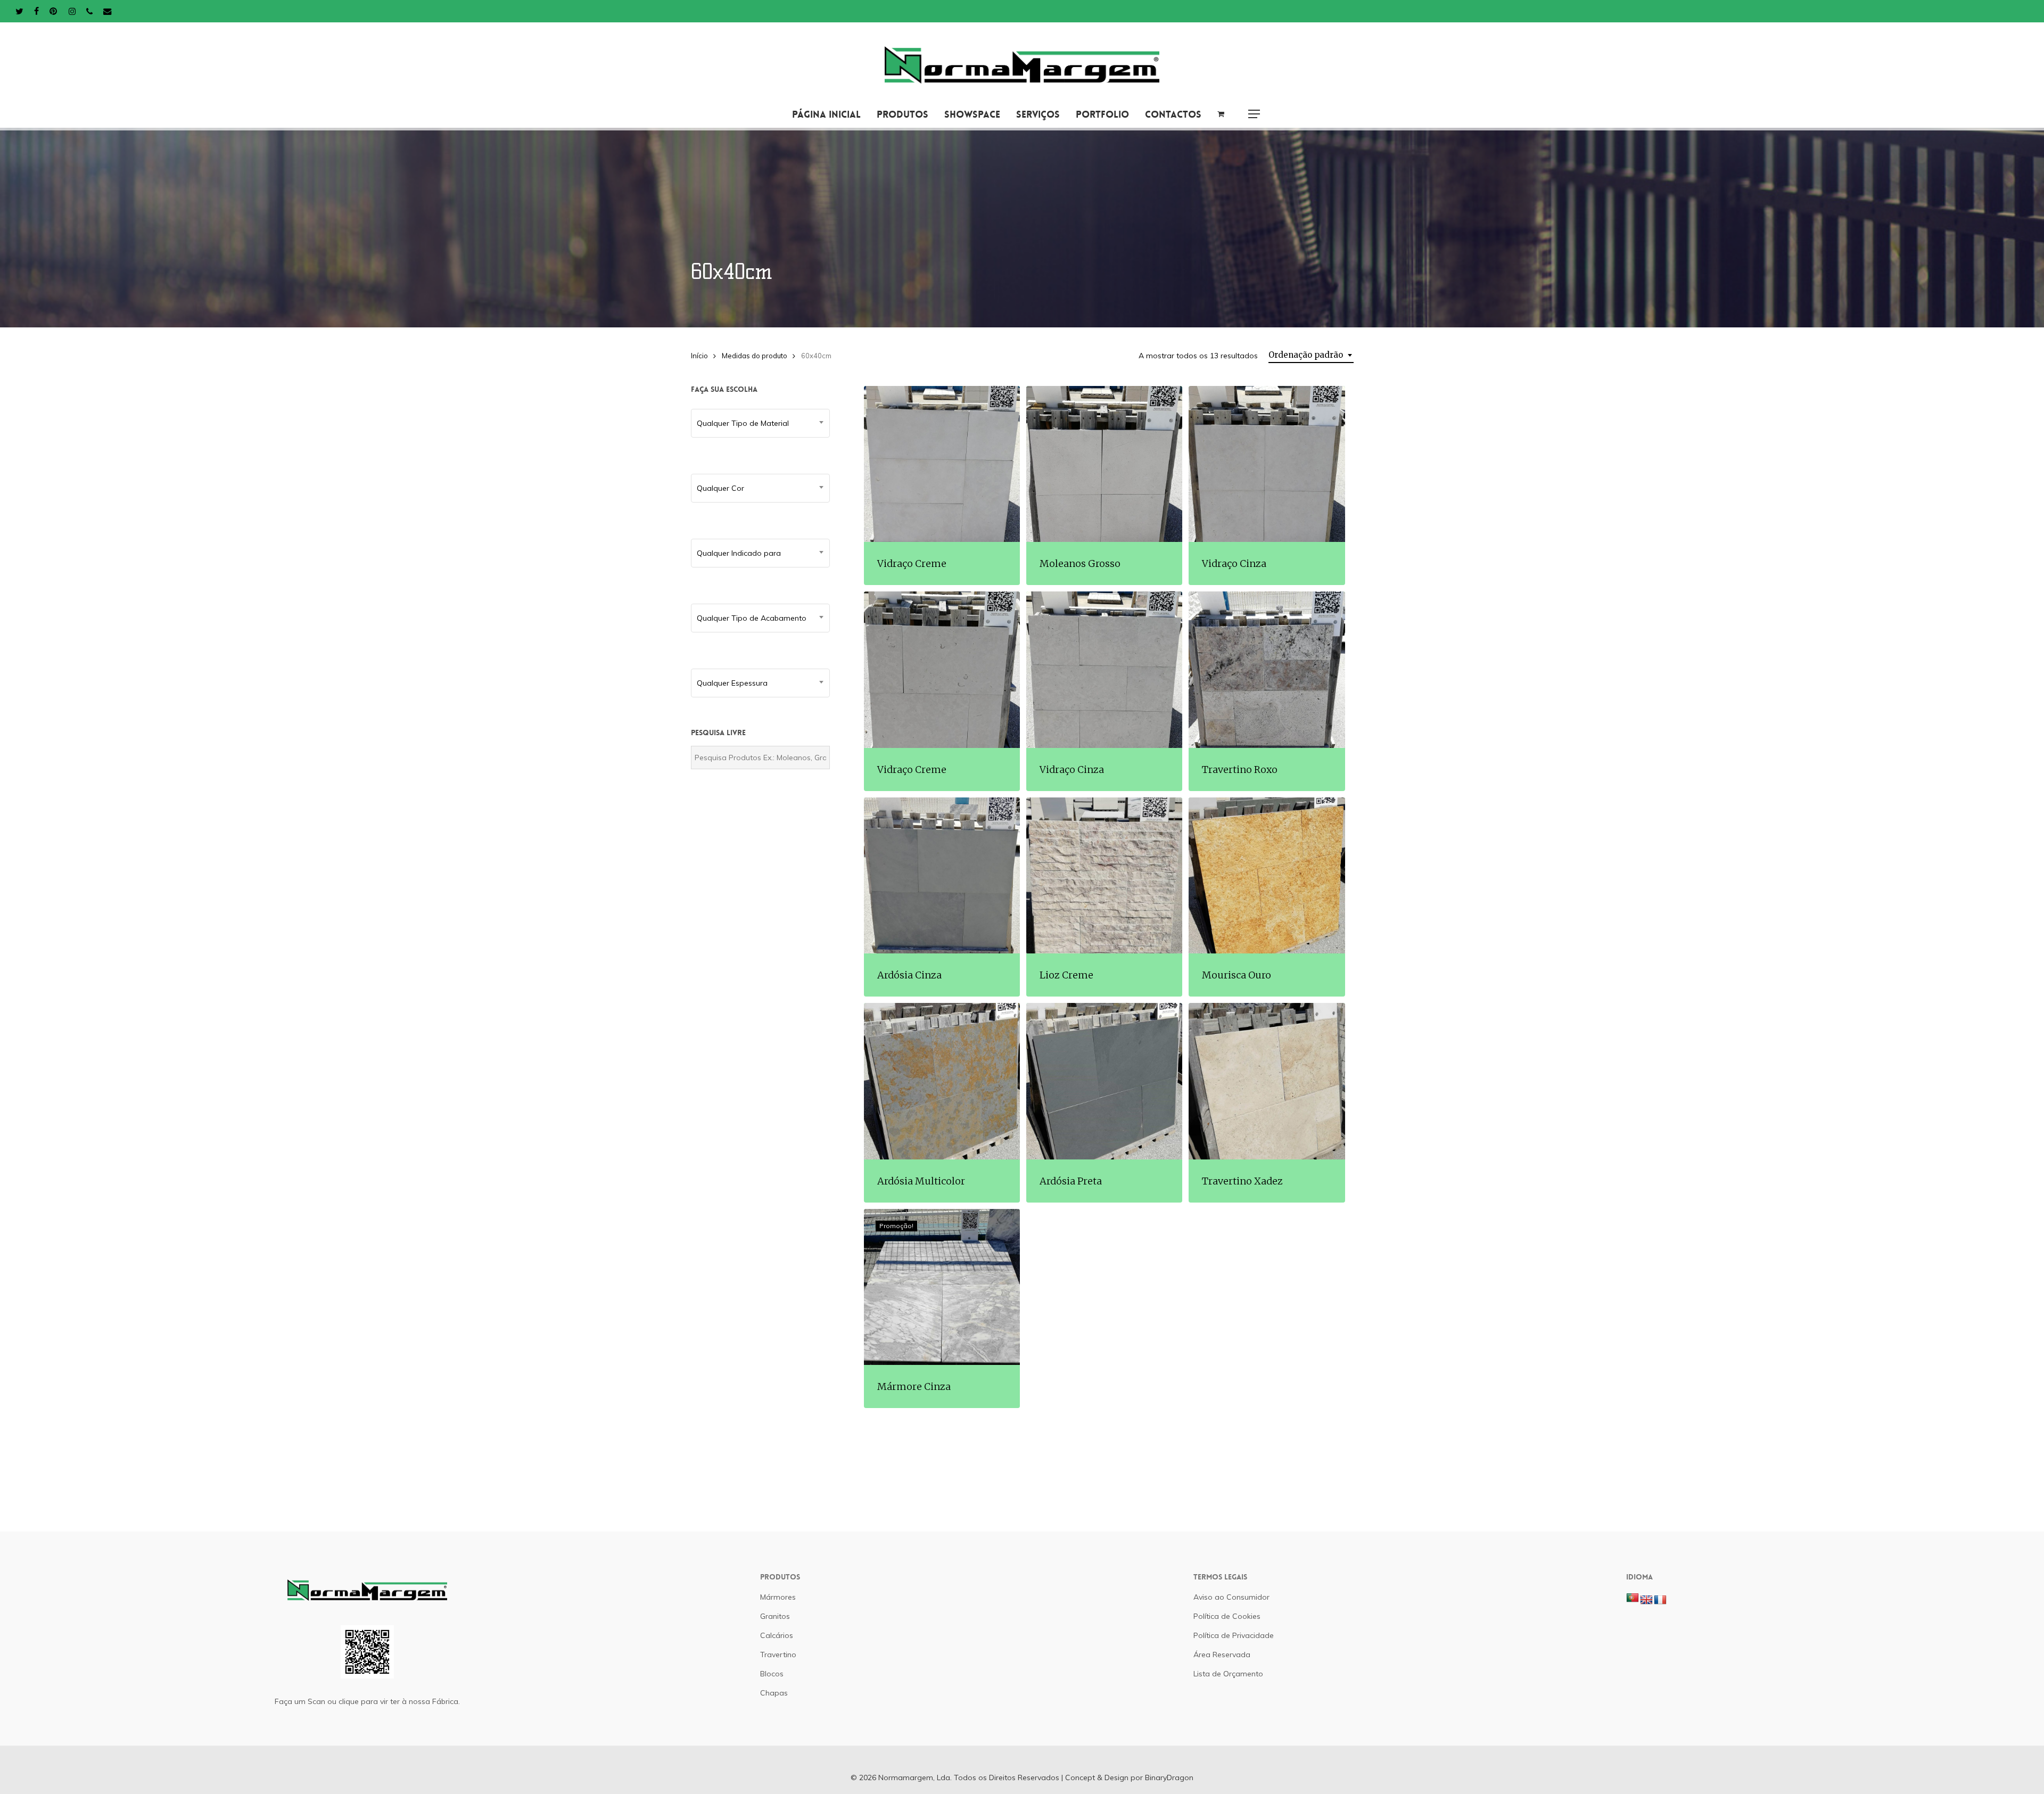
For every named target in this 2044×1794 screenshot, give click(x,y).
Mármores (778, 1597)
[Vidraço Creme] (942, 464)
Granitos (775, 1616)
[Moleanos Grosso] (1104, 464)
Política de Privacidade (1234, 1635)
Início (699, 356)
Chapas (774, 1693)
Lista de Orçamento (1228, 1674)
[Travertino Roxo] (1267, 669)
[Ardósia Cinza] (942, 875)
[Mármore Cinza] (942, 1287)
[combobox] (1311, 355)
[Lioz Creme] (1104, 875)
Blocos (772, 1674)
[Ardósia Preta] (1104, 1081)
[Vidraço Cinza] (1267, 464)
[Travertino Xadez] (1267, 1081)
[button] (1254, 114)
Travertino (778, 1655)
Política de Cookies (1227, 1616)
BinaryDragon (1169, 1777)
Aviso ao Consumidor (1231, 1597)
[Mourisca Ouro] (1267, 875)
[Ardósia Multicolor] (942, 1081)
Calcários (777, 1635)
